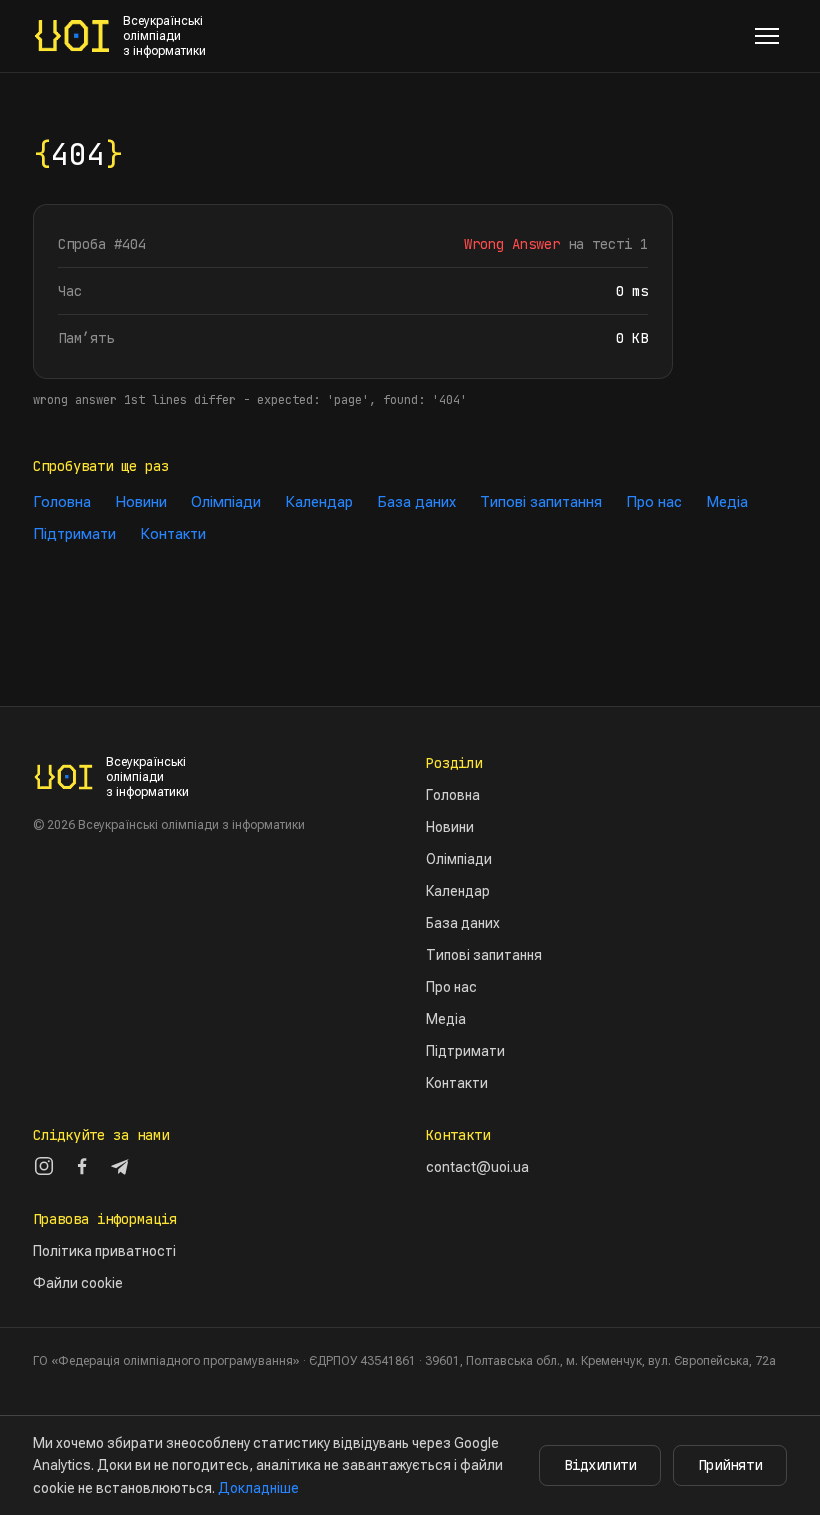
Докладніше (258, 1488)
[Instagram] (44, 1166)
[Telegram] (120, 1166)
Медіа (727, 502)
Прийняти (730, 1465)
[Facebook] (82, 1166)
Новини (141, 502)
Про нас (654, 502)
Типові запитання (541, 502)
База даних (416, 502)
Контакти (173, 534)
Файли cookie (78, 1283)
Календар (319, 502)
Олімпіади (226, 502)
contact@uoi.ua (477, 1167)
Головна (62, 502)
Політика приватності (104, 1251)
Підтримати (74, 534)
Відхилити (600, 1465)
